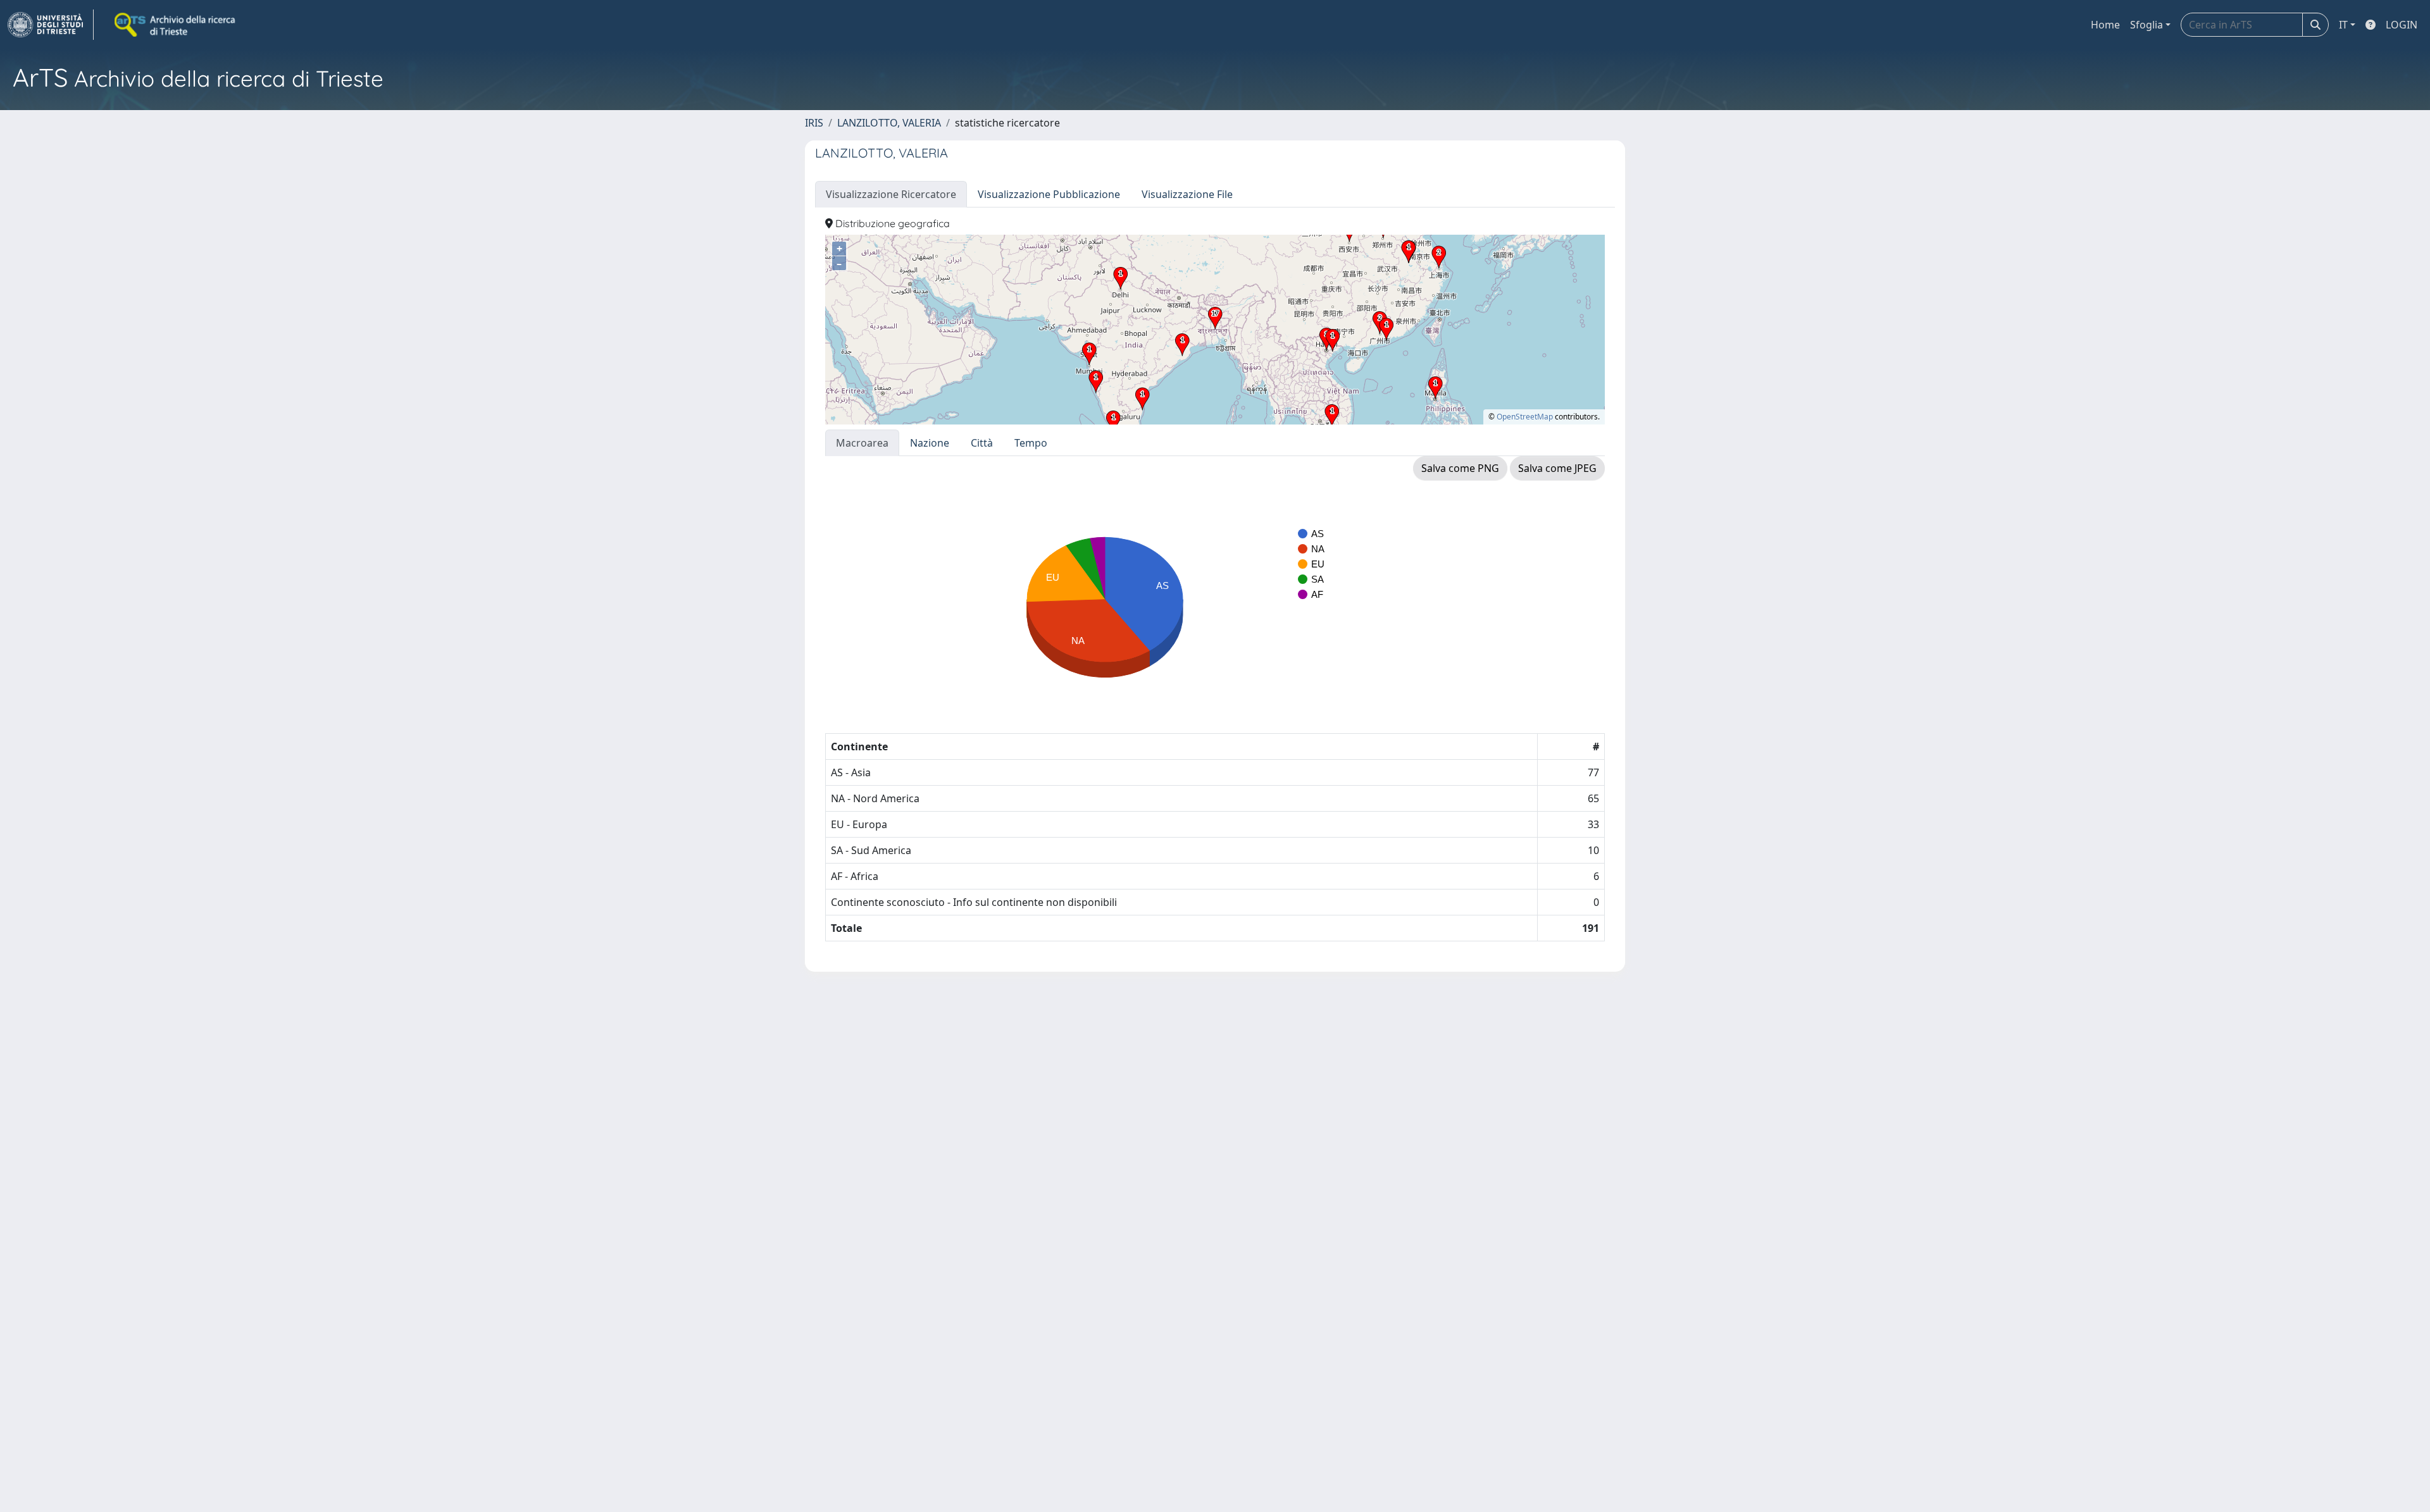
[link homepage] (51, 25)
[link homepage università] (176, 25)
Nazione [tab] (930, 443)
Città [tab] (982, 443)
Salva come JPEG (1557, 468)
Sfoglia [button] (2146, 25)
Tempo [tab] (1031, 443)
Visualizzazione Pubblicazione (1049, 194)
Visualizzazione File (1187, 194)
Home (2105, 25)
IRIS (814, 123)
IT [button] (2343, 25)
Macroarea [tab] (862, 443)
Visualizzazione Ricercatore (891, 194)
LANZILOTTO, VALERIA (889, 123)
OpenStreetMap (1525, 417)
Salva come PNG (1460, 468)
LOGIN (2402, 25)
